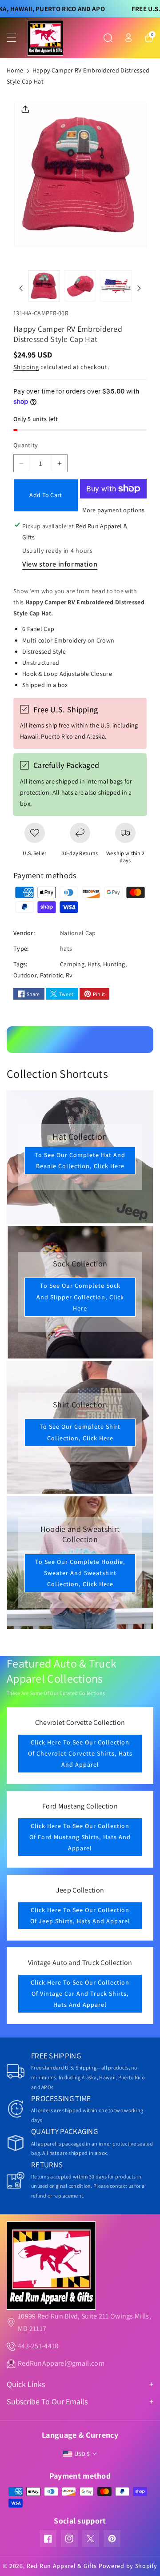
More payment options (114, 510)
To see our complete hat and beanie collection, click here (80, 1160)
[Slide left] (21, 288)
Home (15, 70)
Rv (69, 975)
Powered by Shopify (128, 2566)
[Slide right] (139, 288)
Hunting (114, 964)
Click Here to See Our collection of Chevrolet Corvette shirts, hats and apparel (80, 1753)
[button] (16, 38)
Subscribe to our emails (47, 2401)
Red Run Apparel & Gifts (62, 2566)
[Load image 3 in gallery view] (116, 286)
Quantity (26, 445)
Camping (72, 964)
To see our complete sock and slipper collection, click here (80, 1297)
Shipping (26, 367)
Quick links (26, 2384)
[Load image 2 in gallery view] (80, 286)
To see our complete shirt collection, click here (80, 1432)
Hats (94, 964)
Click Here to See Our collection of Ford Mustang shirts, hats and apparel (80, 1837)
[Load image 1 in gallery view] (44, 286)
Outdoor (25, 975)
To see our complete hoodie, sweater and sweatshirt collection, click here (80, 1572)
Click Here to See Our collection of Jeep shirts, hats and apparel (80, 1915)
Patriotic (52, 975)
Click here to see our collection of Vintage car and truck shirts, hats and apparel (80, 1993)
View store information (60, 564)
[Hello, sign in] (128, 38)
